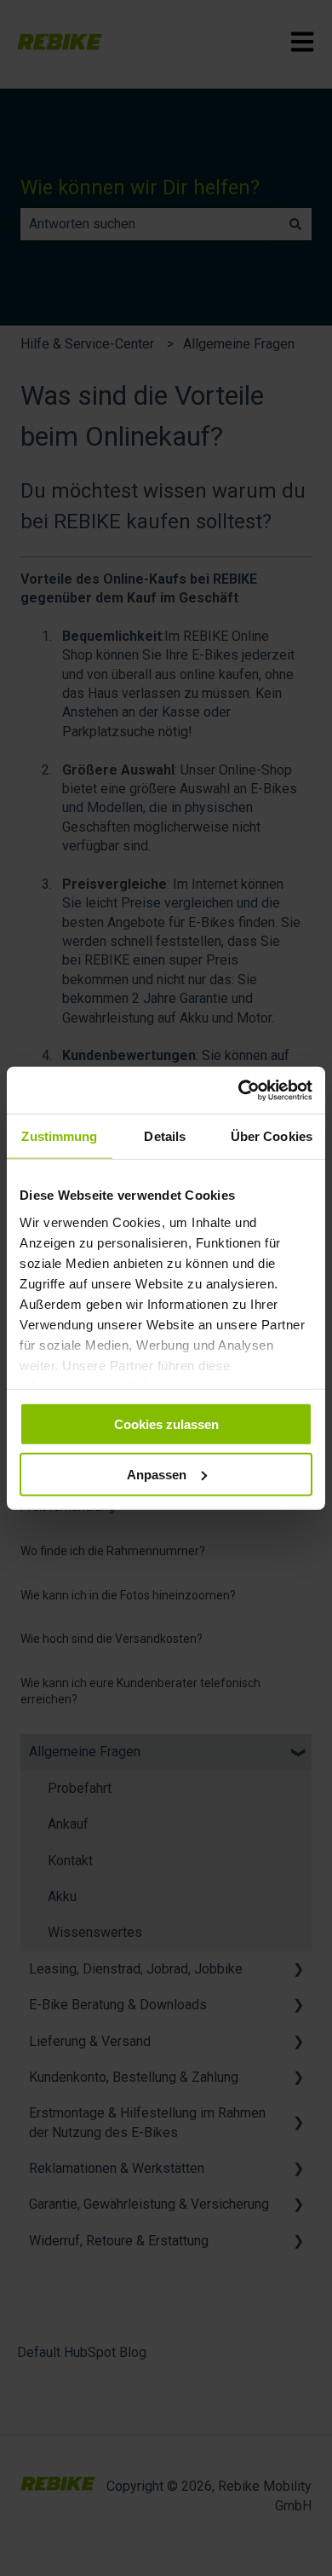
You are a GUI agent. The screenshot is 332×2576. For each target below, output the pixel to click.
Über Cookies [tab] (272, 1136)
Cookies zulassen (166, 1424)
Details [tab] (165, 1136)
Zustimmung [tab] (59, 1136)
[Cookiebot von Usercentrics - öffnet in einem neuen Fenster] (239, 1090)
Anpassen (157, 1475)
